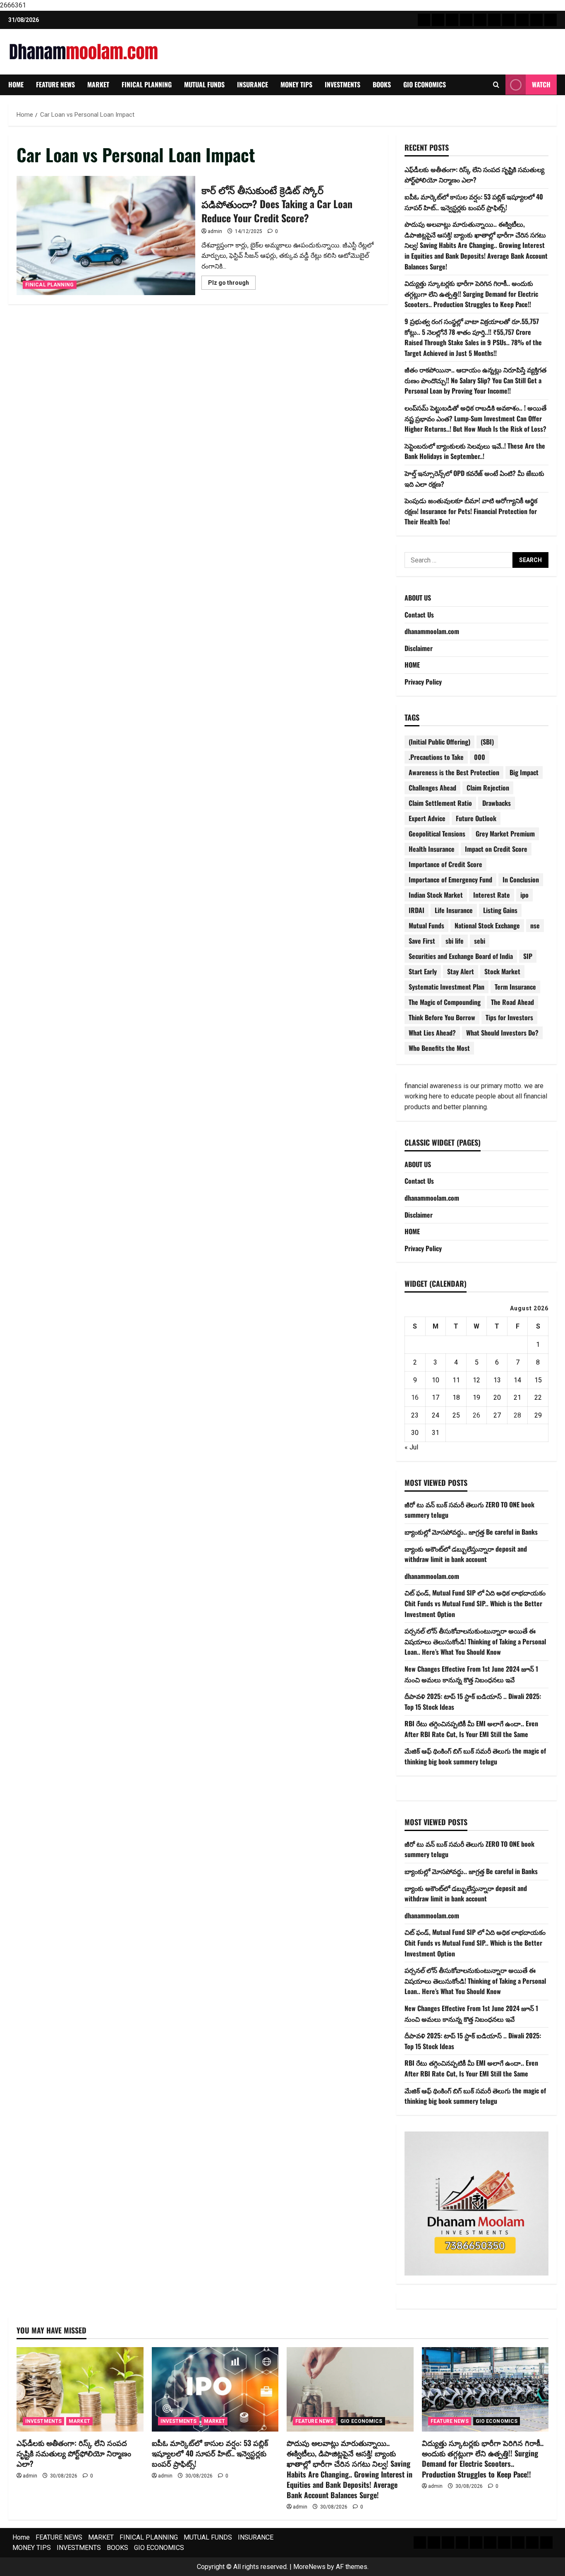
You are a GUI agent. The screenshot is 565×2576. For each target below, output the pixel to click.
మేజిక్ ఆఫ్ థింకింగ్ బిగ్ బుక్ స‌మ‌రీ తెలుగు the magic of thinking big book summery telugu (475, 1756)
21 (517, 1397)
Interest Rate (492, 895)
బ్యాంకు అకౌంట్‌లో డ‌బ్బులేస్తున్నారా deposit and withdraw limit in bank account (466, 1554)
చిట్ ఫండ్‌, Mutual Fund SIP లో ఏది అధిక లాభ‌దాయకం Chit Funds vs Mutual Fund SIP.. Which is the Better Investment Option (475, 1603)
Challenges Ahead (432, 788)
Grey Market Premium (505, 834)
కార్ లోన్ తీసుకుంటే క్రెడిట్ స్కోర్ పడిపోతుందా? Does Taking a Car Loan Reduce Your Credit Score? (106, 235)
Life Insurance (454, 910)
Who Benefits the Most (439, 1048)
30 (415, 1433)
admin (215, 231)
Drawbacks (497, 803)
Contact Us (419, 615)
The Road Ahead (512, 1002)
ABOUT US (418, 598)
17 (436, 1397)
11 (456, 1380)
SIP (528, 956)
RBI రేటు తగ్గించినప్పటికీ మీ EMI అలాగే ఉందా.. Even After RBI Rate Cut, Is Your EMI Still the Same (471, 1729)
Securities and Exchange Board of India (461, 956)
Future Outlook (476, 818)
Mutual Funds (426, 925)
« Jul (411, 1447)
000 (480, 757)
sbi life (455, 941)
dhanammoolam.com (432, 631)
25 (456, 1415)
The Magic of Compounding (445, 1002)
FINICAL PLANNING (147, 84)
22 (538, 1397)
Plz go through (232, 284)
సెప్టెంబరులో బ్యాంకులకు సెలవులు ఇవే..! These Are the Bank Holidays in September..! (475, 451)
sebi (480, 941)
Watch (541, 84)
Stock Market (502, 971)
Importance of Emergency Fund (450, 879)
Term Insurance (515, 987)
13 (497, 1380)
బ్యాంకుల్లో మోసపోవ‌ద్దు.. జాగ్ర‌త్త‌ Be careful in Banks (471, 1532)
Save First (422, 941)
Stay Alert (461, 971)
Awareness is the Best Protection (454, 772)
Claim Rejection (488, 788)
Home (16, 84)
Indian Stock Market (436, 895)
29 (538, 1415)
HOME (412, 665)
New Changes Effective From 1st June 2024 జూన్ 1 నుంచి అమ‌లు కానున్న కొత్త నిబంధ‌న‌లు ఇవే (471, 1674)
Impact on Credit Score (496, 849)
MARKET (98, 84)
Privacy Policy (423, 682)
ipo (524, 895)
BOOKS (382, 84)
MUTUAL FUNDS (204, 84)
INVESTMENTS (342, 84)
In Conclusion (521, 879)
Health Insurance (432, 849)
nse (535, 925)
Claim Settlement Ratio (440, 803)
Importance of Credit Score (445, 864)
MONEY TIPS (296, 84)
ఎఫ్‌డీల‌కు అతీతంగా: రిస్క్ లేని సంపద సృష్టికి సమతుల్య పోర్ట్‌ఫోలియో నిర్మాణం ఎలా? (474, 175)
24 (436, 1415)
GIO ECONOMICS (425, 84)
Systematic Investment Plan (446, 987)
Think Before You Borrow (442, 1017)
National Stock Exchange (487, 925)
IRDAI (417, 910)
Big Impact (524, 772)
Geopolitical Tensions (437, 834)
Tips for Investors (509, 1017)
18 (456, 1397)
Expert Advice (427, 818)
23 (415, 1415)
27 (497, 1415)
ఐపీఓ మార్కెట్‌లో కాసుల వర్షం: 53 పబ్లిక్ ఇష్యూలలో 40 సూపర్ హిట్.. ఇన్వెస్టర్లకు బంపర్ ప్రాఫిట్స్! (474, 202)
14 (517, 1380)
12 (476, 1380)
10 (436, 1380)
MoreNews (309, 2567)
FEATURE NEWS (55, 84)
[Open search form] (496, 85)
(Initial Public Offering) (439, 742)
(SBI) (487, 742)
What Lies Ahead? (432, 1033)
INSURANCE (253, 84)
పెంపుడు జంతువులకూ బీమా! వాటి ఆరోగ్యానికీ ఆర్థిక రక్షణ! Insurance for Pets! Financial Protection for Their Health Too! (471, 511)
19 (476, 1397)
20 (497, 1397)
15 (538, 1380)
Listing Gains (500, 910)
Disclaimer (419, 648)
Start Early (423, 971)
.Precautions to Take (436, 757)
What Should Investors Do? (502, 1033)
